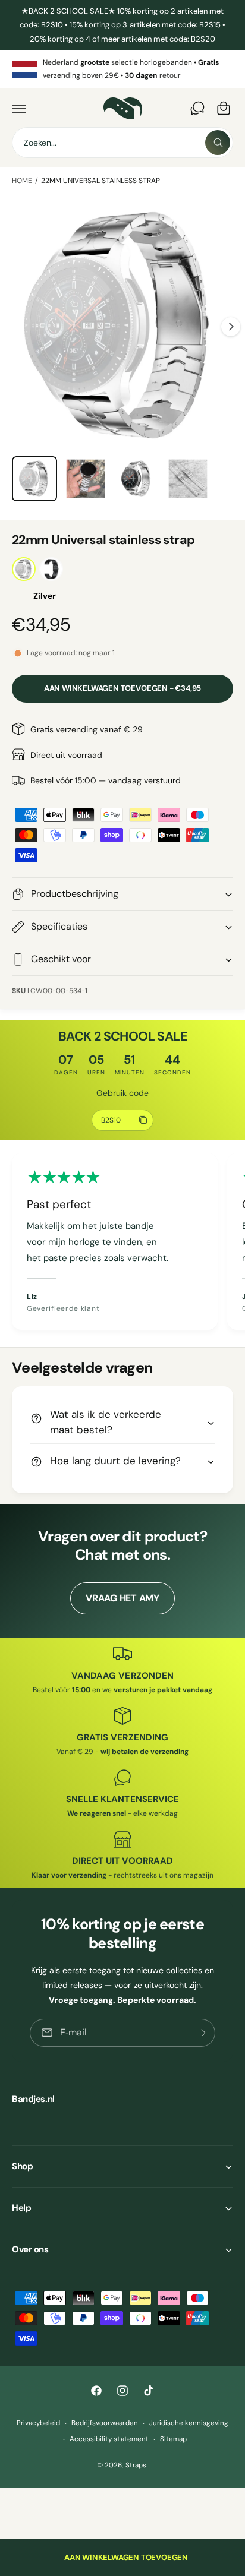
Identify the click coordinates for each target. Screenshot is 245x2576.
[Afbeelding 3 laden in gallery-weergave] (86, 479)
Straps (136, 2465)
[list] (122, 69)
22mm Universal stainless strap (100, 181)
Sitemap (173, 2439)
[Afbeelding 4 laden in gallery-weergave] (137, 479)
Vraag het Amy (122, 1598)
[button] (19, 108)
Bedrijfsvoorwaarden (104, 2423)
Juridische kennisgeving (189, 2423)
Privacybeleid (38, 2423)
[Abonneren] (202, 2032)
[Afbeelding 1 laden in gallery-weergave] (34, 479)
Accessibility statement (109, 2439)
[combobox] (122, 143)
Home (22, 181)
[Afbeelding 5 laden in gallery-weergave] (188, 479)
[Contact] (197, 108)
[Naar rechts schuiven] (231, 327)
